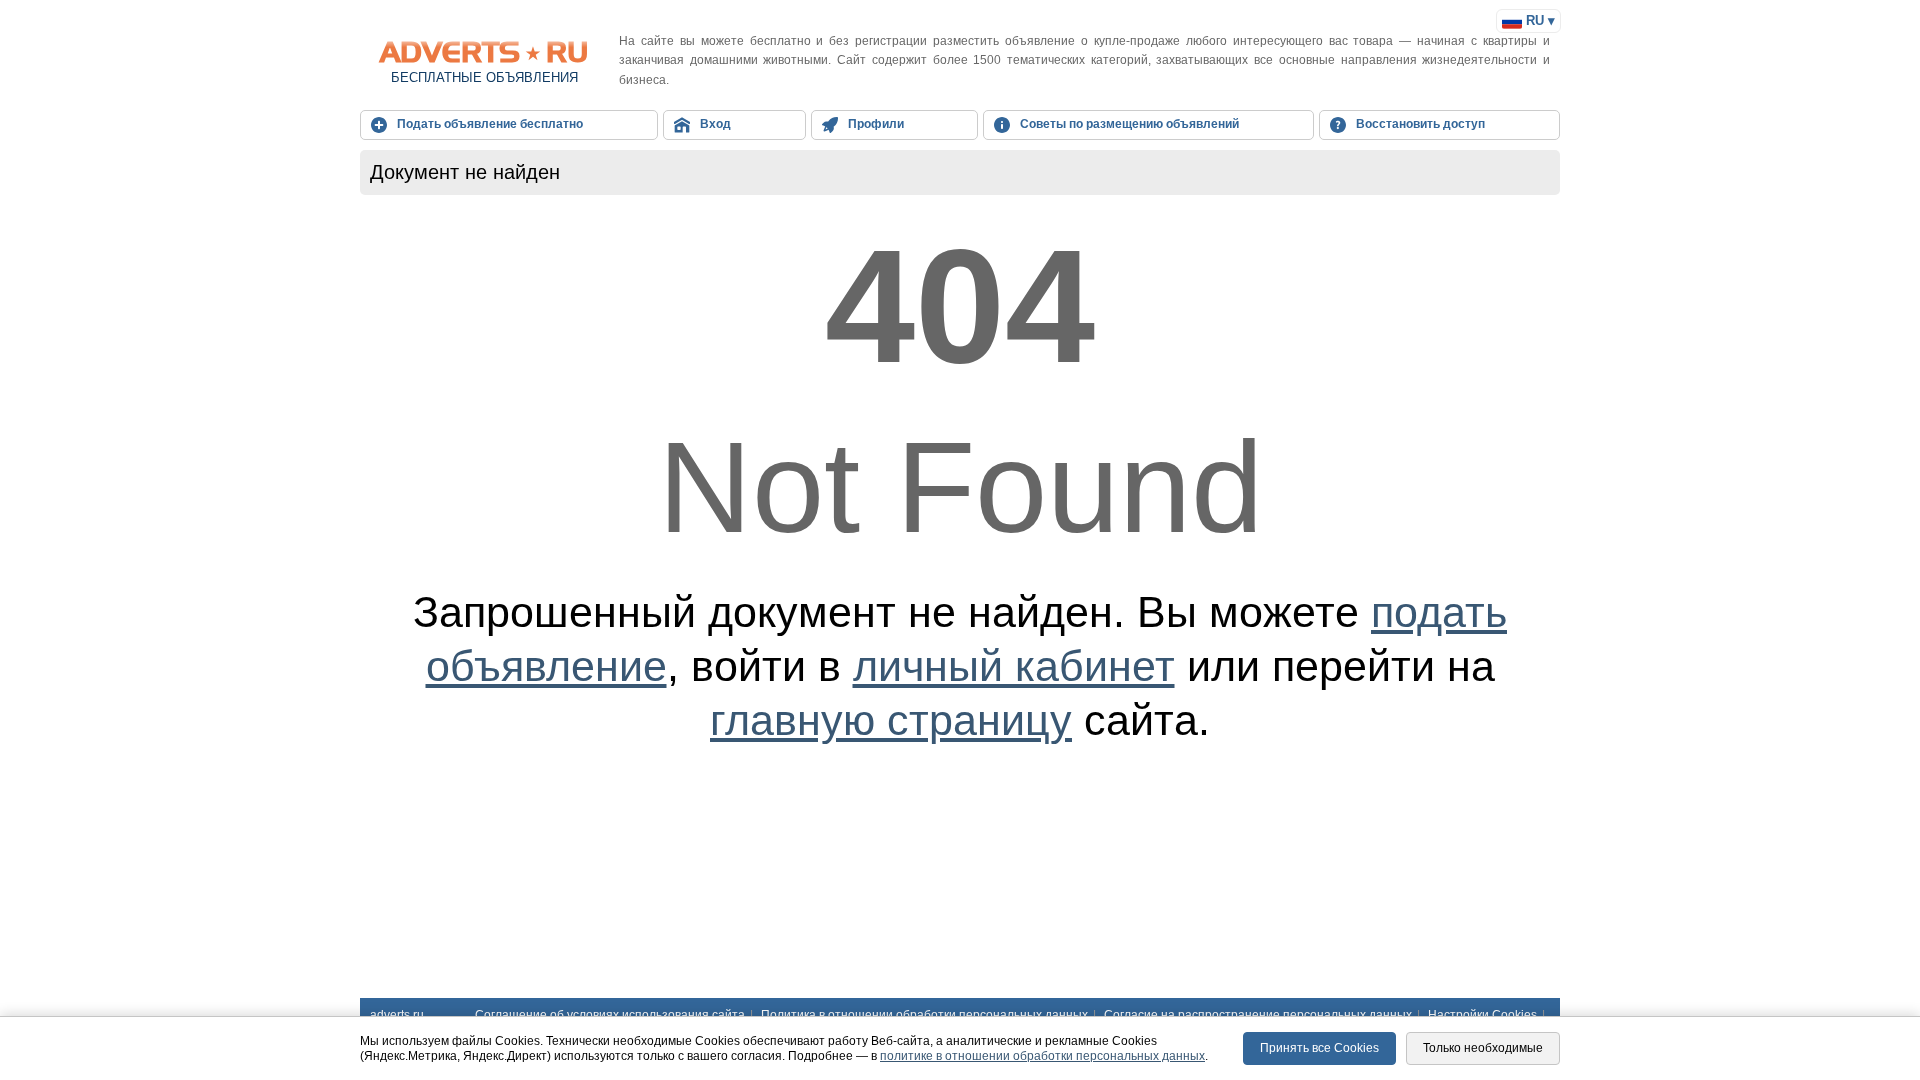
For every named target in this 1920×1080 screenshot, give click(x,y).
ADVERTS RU (484, 52)
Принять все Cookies (1319, 1048)
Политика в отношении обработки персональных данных (924, 1015)
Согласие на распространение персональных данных (1258, 1015)
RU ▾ (1538, 20)
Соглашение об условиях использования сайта (610, 1015)
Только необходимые (1483, 1048)
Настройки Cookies (1482, 1015)
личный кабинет (1014, 666)
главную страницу (891, 720)
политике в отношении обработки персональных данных (1042, 1056)
